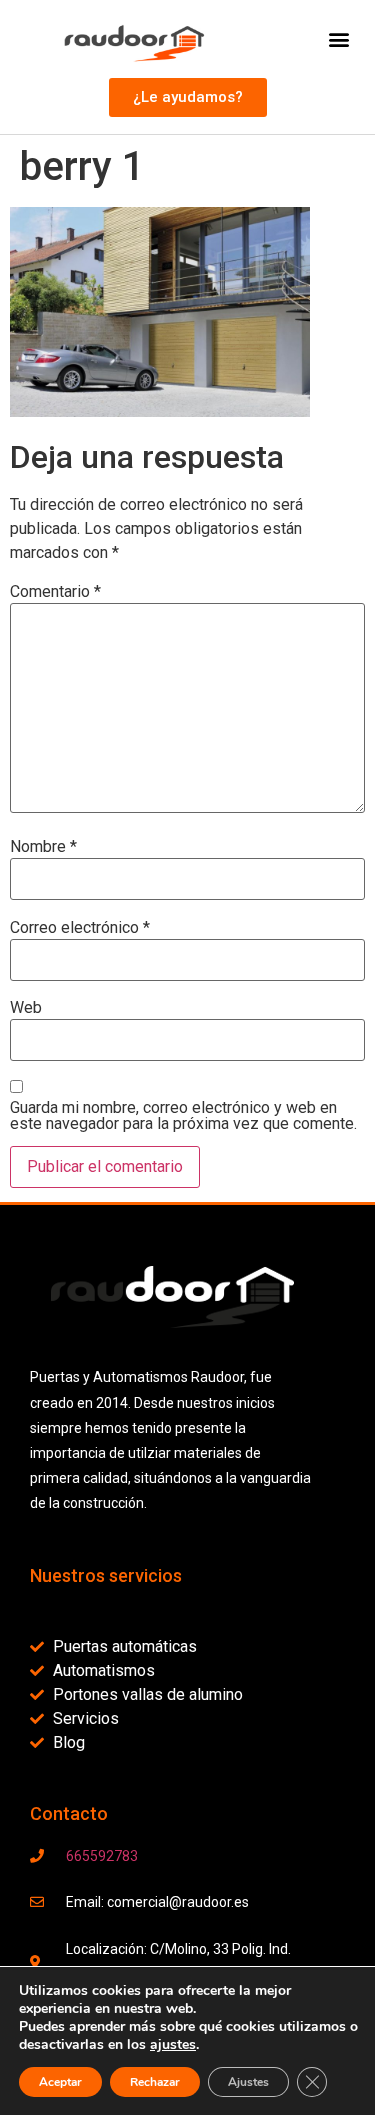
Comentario (55, 592)
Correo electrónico (80, 928)
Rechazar (155, 2082)
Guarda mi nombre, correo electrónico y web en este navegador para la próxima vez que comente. (183, 1116)
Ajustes (248, 2082)
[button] (338, 38)
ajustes (173, 2045)
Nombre (43, 847)
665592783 (102, 1856)
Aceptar (60, 2082)
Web (26, 1008)
